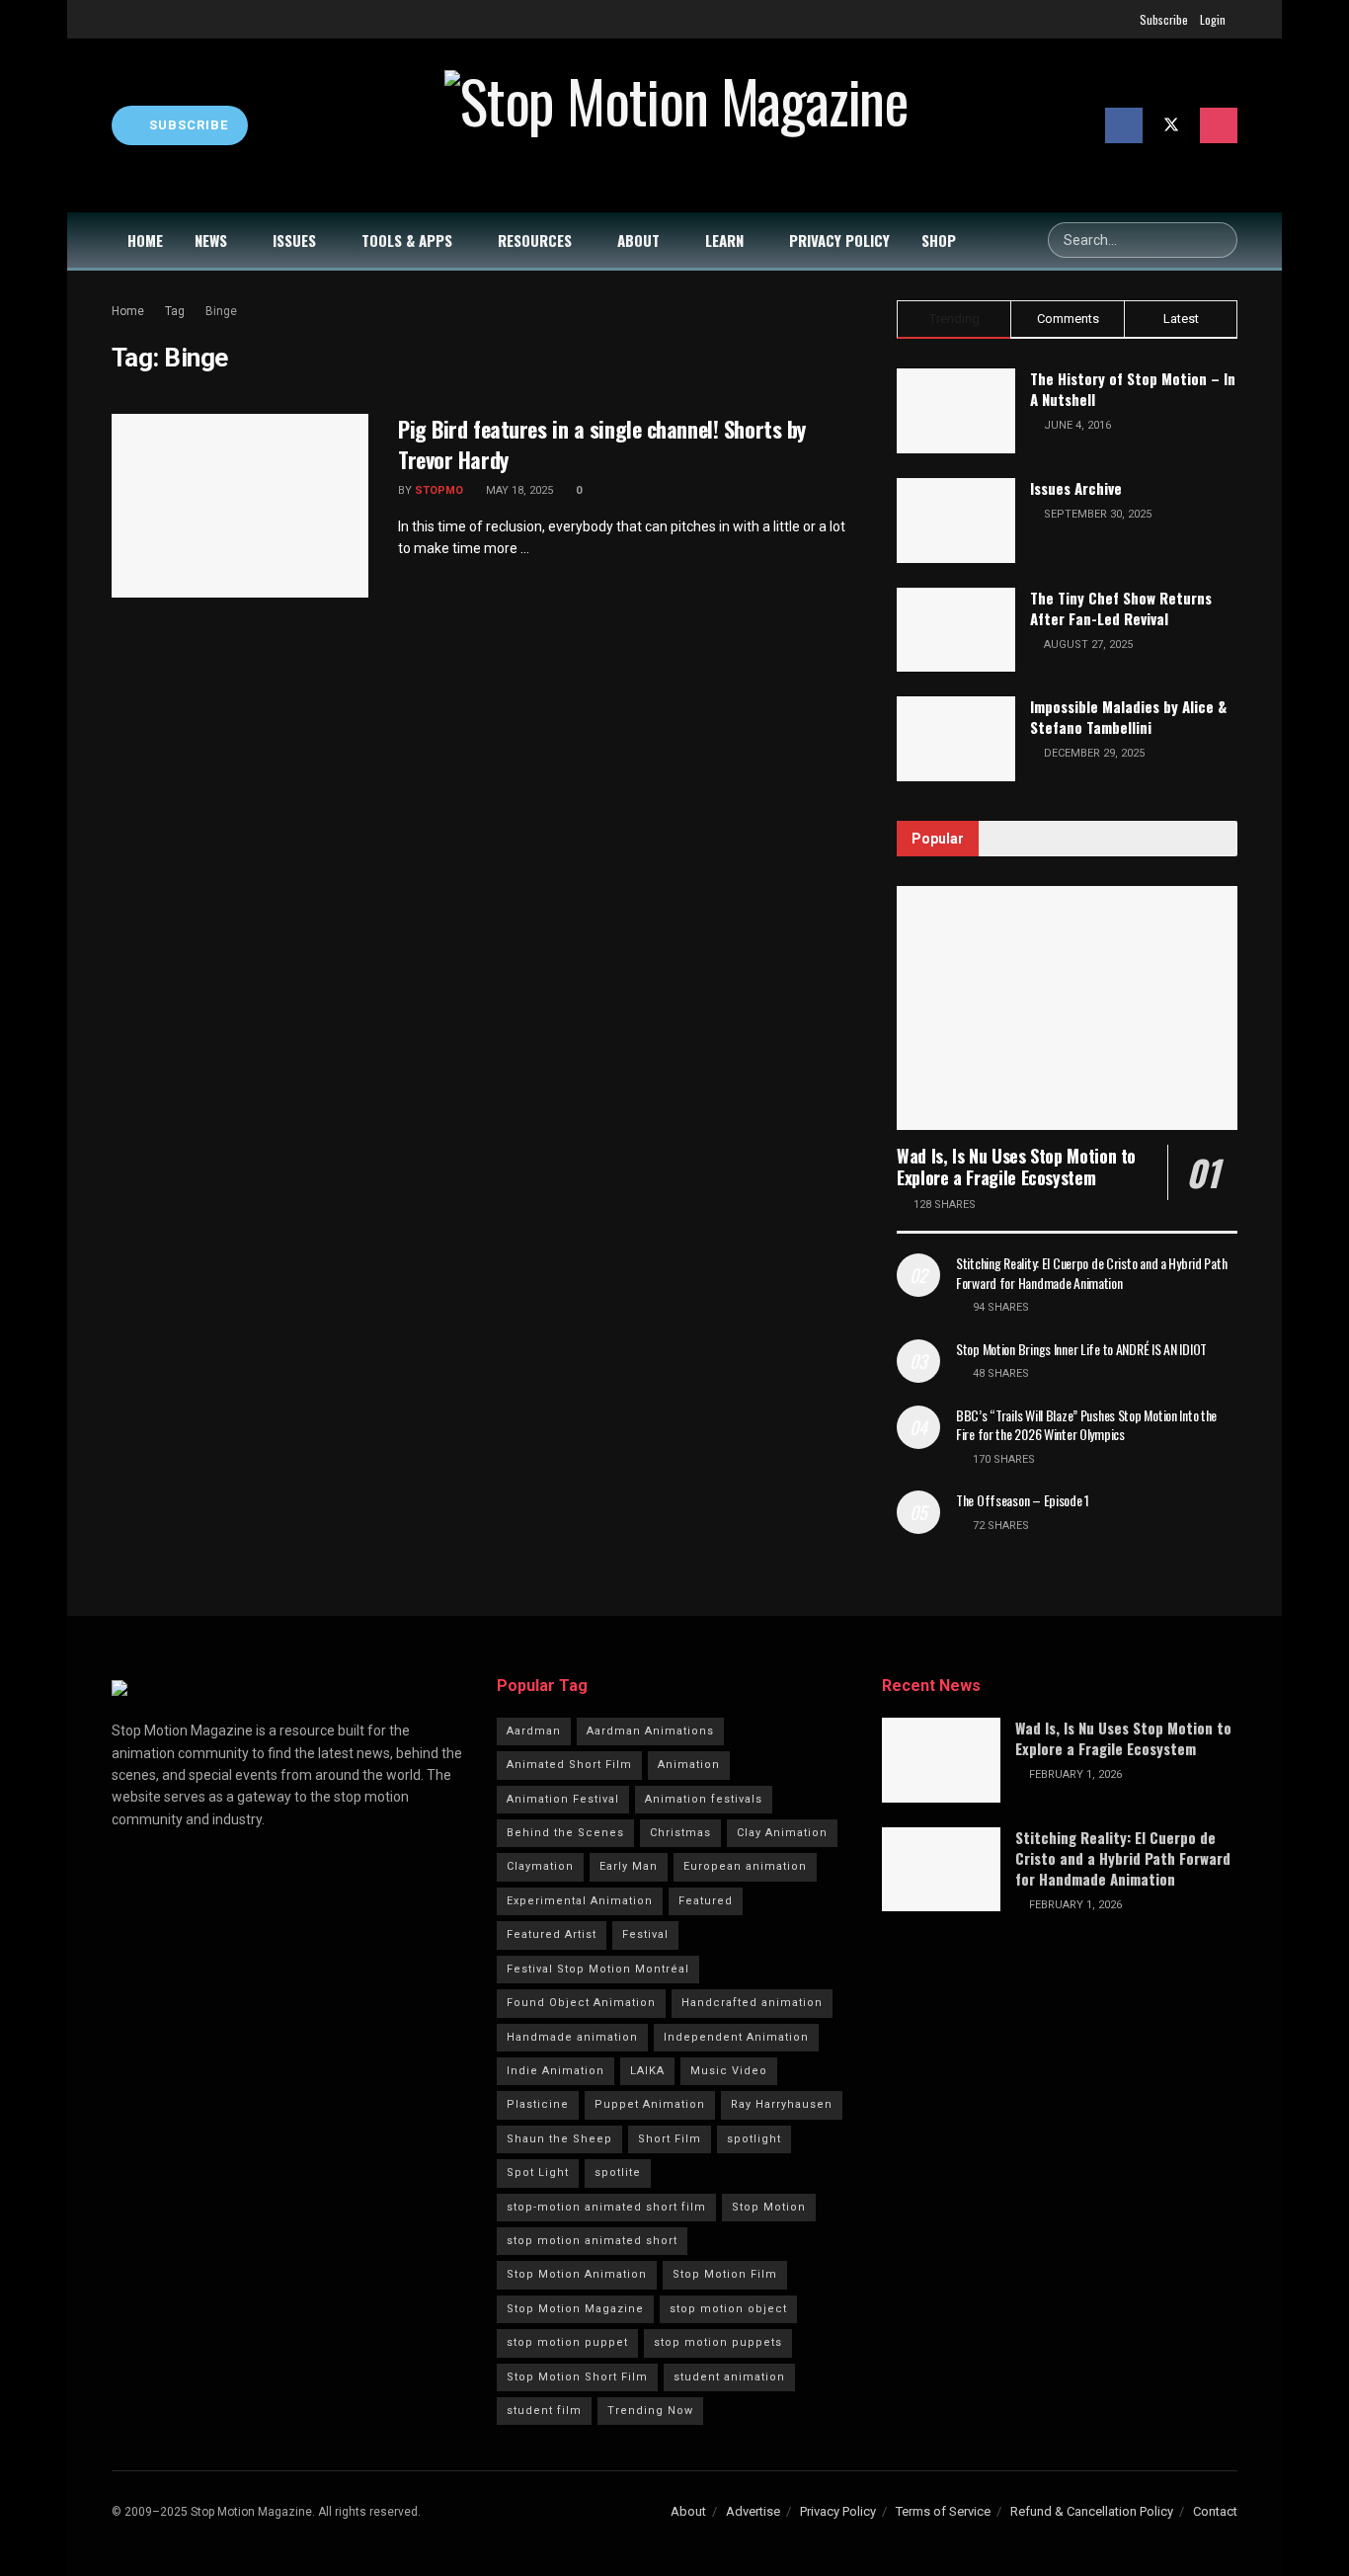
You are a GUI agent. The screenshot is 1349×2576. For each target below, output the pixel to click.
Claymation (540, 1866)
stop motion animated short (592, 2241)
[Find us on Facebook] (1124, 125)
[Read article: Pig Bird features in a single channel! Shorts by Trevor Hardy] (240, 506)
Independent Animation (736, 2037)
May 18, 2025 (518, 490)
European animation (745, 1866)
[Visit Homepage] (676, 125)
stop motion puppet (567, 2342)
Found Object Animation (581, 2003)
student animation (729, 2377)
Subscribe (1164, 19)
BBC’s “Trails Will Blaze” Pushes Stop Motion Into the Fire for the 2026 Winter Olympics (1086, 1425)
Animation (689, 1765)
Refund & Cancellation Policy (1092, 2511)
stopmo (439, 490)
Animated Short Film (569, 1765)
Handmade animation (572, 2037)
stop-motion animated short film (606, 2207)
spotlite (618, 2173)
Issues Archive (1076, 488)
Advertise (753, 2511)
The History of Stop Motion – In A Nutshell (1133, 389)
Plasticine (538, 2104)
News (211, 240)
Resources (535, 240)
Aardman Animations (650, 1731)
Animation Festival (563, 1799)
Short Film (670, 2139)
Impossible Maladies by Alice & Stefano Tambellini (1128, 717)
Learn (724, 240)
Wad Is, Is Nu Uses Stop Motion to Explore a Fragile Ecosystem (1016, 1167)
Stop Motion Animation (577, 2274)
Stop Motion (769, 2207)
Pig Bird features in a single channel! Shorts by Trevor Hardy (602, 444)
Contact (1215, 2511)
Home (145, 240)
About (638, 240)
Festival (645, 1934)
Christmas (680, 1833)
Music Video (729, 2071)
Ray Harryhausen (782, 2104)
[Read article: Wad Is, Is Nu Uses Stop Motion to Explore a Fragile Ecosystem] (1067, 1008)
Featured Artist (552, 1934)
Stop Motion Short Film (577, 2377)
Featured (706, 1901)
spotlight (754, 2139)
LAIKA (647, 2071)
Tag (175, 311)
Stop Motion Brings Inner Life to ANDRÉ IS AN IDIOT (1081, 1349)
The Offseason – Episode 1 (1023, 1500)
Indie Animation (555, 2071)
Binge (221, 311)
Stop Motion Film (725, 2274)
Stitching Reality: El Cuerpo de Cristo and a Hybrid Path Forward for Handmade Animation (1091, 1273)
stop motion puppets (718, 2342)
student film (544, 2411)
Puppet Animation (650, 2104)
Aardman (534, 1731)
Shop (939, 240)
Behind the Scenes (565, 1833)
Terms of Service (943, 2511)
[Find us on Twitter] (1171, 125)
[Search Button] (1220, 240)
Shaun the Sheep (559, 2139)
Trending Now (650, 2411)
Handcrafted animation (752, 2003)
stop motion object (728, 2309)
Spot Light (538, 2173)
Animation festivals (704, 1799)
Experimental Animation (580, 1901)
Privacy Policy (839, 240)
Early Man (629, 1866)
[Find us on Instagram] (1219, 125)
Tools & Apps (407, 240)
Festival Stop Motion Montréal (598, 1969)
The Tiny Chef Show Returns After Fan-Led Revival (1121, 608)
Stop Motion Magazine (575, 2309)
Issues (294, 240)
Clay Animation (782, 1833)
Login (1213, 19)
